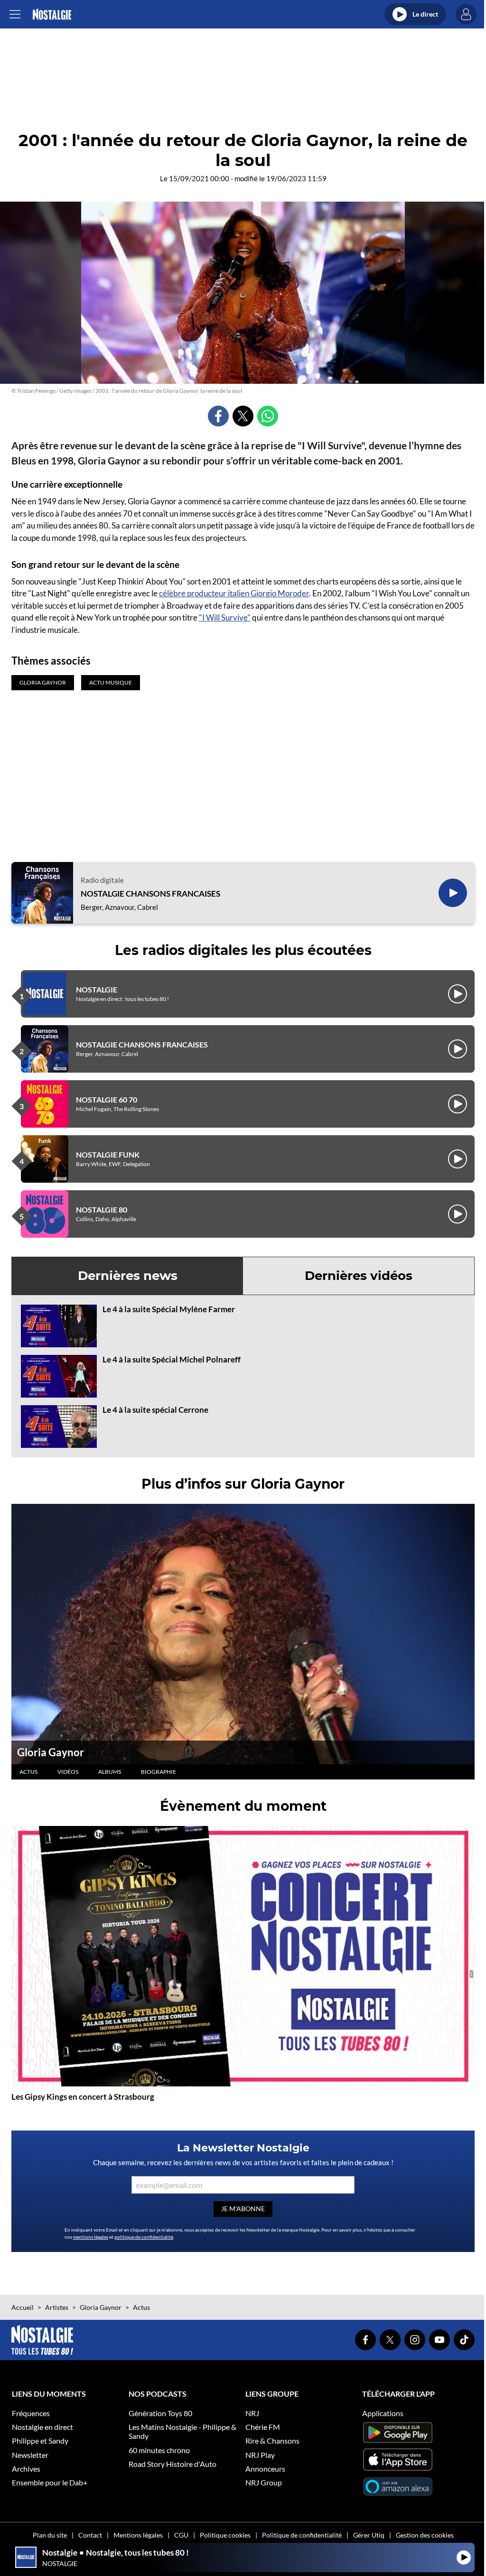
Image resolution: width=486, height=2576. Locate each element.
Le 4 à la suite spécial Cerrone (155, 1410)
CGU (181, 2535)
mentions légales (91, 2237)
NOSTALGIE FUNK (108, 1154)
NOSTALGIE (97, 989)
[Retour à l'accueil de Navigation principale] (52, 14)
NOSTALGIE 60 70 (107, 1099)
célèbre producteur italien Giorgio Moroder (234, 593)
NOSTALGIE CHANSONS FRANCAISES (150, 894)
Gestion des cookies (425, 2535)
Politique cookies (225, 2535)
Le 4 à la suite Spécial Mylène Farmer (169, 1309)
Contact (90, 2535)
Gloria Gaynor (51, 1752)
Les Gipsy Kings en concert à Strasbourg (83, 2097)
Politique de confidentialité (302, 2535)
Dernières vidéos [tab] (359, 1276)
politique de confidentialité (144, 2237)
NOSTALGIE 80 (102, 1209)
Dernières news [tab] (128, 1276)
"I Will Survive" (225, 617)
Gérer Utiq (369, 2535)
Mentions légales (138, 2535)
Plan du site (50, 2535)
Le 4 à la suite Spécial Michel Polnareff (172, 1359)
